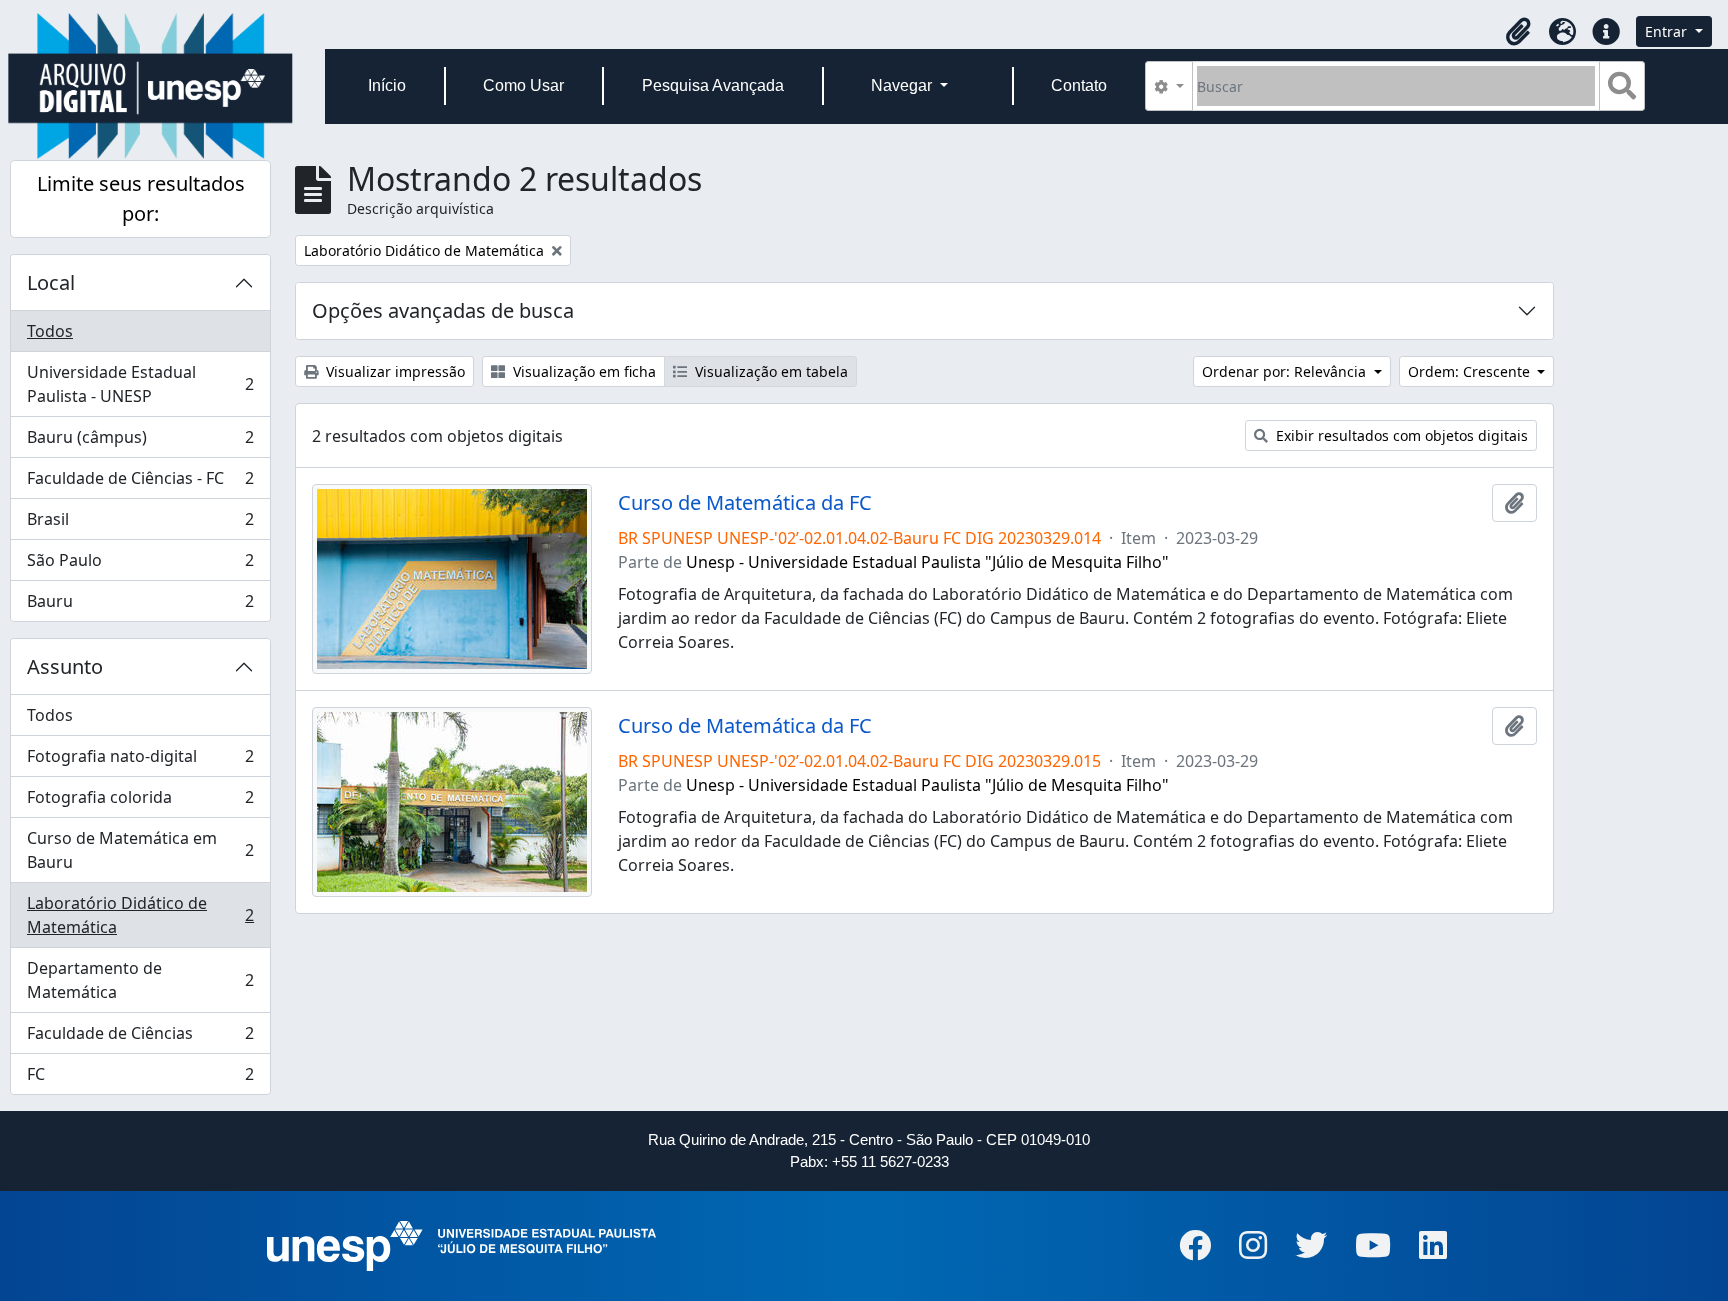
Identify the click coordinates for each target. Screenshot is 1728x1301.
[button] (1518, 32)
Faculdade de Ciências (140, 1038)
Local (51, 282)
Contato (1079, 85)
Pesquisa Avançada (713, 85)
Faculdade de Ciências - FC (140, 483)
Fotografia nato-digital (140, 761)
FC (140, 1078)
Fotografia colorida (140, 802)
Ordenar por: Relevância (1286, 371)
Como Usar (523, 85)
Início (387, 85)
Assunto (65, 666)
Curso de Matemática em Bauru (140, 850)
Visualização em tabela (769, 371)
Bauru (140, 605)
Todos (50, 331)
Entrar (1668, 31)
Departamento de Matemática (140, 980)
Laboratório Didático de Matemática (140, 915)
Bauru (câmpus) (140, 442)
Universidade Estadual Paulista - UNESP (140, 384)
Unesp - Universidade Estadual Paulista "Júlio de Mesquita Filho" (927, 562)
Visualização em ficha (582, 371)
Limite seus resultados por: (141, 198)
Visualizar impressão (393, 371)
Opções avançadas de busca (443, 310)
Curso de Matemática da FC (745, 503)
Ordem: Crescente (1471, 371)
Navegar (903, 85)
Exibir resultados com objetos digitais (1400, 435)
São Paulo (140, 565)
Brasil (140, 524)
